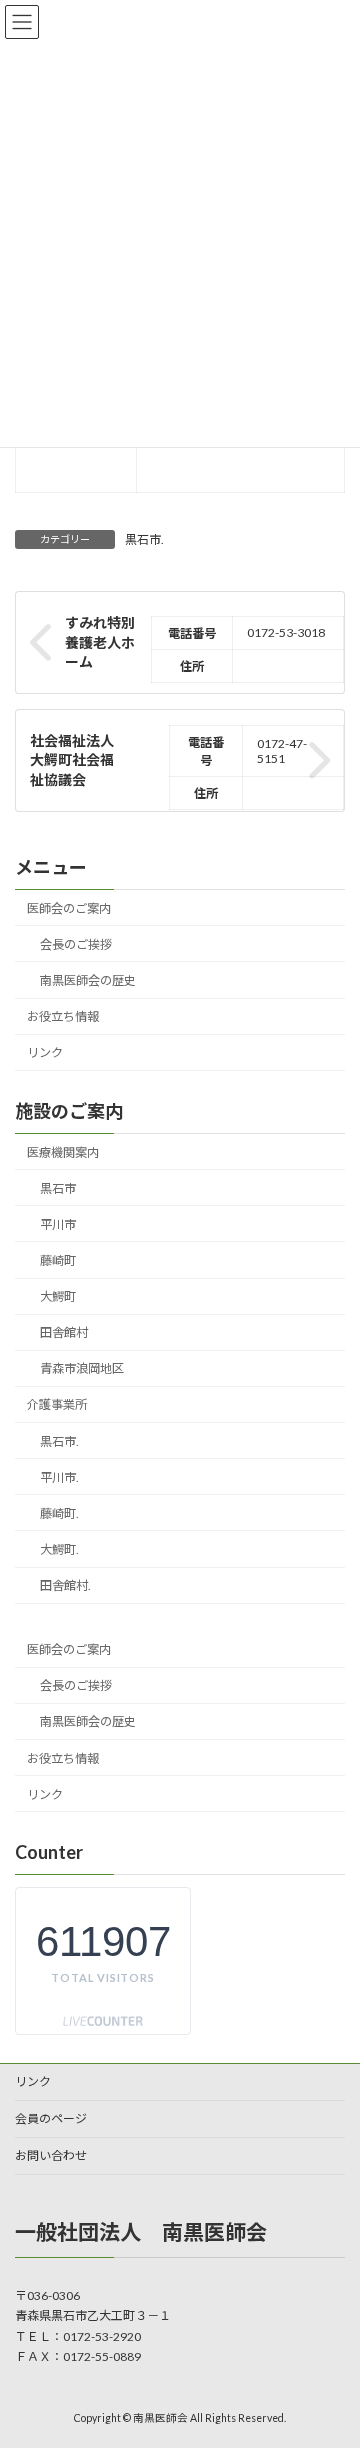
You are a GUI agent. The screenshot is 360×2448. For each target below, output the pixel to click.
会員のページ (51, 2118)
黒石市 (58, 1188)
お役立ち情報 (63, 1016)
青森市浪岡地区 (82, 1368)
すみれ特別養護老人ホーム (100, 642)
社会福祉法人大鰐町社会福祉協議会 (72, 760)
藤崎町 (58, 1260)
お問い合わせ (51, 2155)
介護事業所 (57, 1404)
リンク (45, 1052)
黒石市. (144, 539)
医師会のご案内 (69, 908)
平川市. (59, 1477)
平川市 (58, 1224)
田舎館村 (64, 1332)
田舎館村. (65, 1585)
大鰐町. (59, 1549)
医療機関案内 (63, 1152)
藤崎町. (59, 1513)
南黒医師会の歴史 (88, 980)
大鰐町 (58, 1296)
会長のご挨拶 (76, 944)
